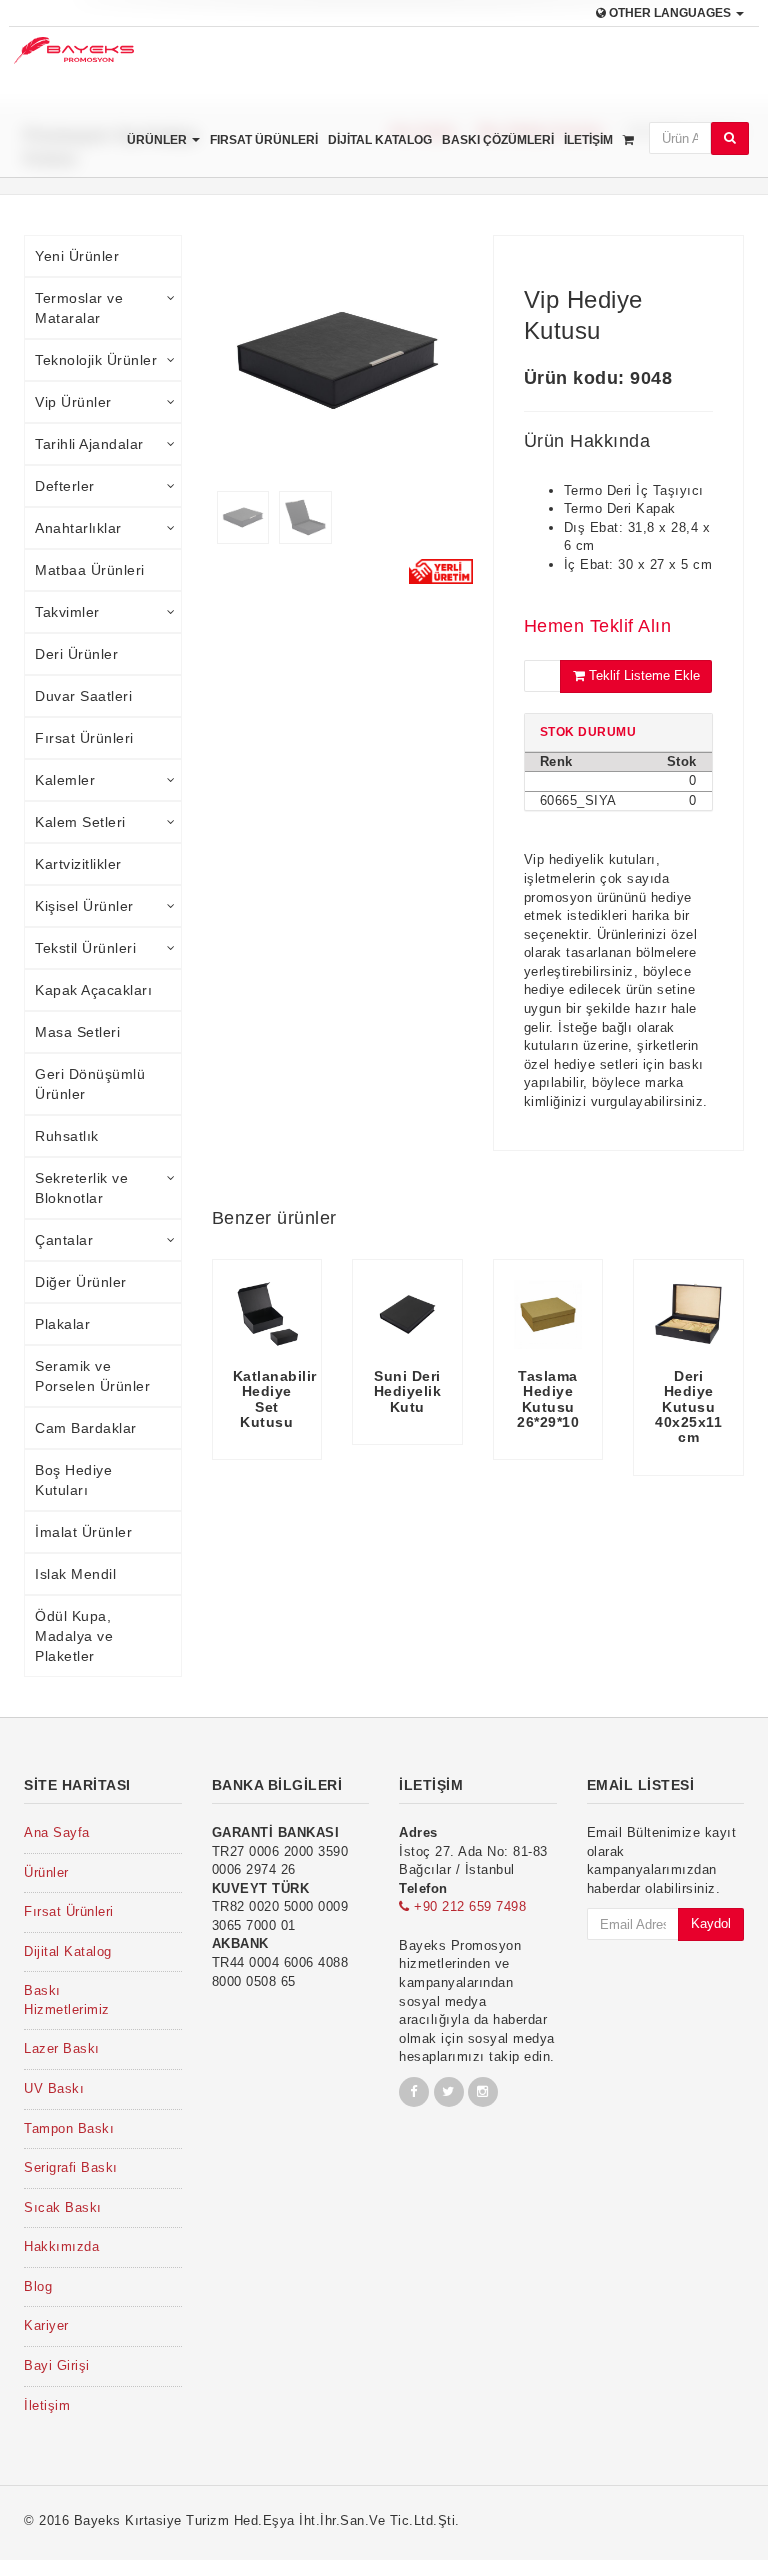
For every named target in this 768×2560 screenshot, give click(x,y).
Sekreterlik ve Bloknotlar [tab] (81, 1188)
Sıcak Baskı (63, 2207)
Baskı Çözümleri (498, 140)
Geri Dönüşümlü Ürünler (90, 1084)
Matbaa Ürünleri (90, 570)
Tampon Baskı (69, 2128)
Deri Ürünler (76, 654)
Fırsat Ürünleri (264, 140)
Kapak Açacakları (93, 990)
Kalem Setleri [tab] (80, 822)
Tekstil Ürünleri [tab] (85, 948)
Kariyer (46, 2325)
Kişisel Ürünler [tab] (84, 906)
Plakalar (62, 1324)
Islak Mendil (75, 1574)
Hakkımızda (61, 2246)
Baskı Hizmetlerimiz (67, 2000)
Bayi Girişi (57, 2365)
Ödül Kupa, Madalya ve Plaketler (74, 1636)
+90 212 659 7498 (468, 1906)
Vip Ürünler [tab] (73, 402)
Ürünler (158, 140)
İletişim (588, 140)
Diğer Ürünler (81, 1282)
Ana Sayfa (57, 1832)
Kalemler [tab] (65, 780)
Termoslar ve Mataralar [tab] (79, 308)
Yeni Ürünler (77, 256)
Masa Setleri (77, 1032)
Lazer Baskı (62, 2048)
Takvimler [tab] (67, 612)
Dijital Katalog (380, 140)
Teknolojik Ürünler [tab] (96, 360)
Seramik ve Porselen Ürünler (92, 1376)
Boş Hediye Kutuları (73, 1480)
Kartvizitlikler (78, 864)
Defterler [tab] (65, 486)
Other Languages (670, 13)
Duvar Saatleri (83, 696)
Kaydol (711, 1923)
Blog (38, 2286)
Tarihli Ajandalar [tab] (89, 444)
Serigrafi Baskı (71, 2167)
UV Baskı (54, 2088)
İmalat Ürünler (83, 1532)
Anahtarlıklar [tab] (78, 528)
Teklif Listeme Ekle (642, 675)
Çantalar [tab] (64, 1240)
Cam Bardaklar (86, 1428)
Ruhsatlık (67, 1136)
